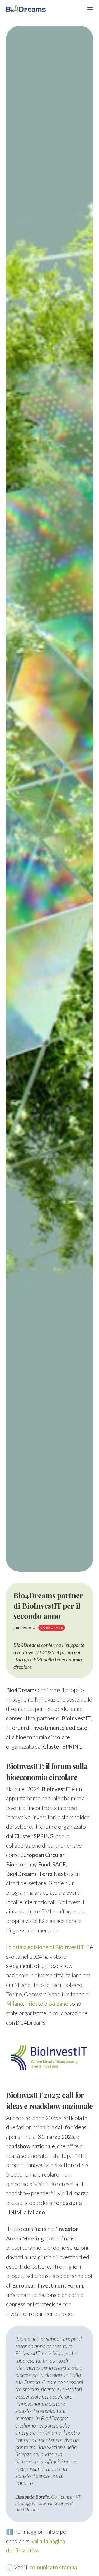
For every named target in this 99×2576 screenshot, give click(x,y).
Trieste (34, 2003)
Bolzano (58, 2003)
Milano (15, 2003)
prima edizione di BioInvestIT (48, 1947)
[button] (90, 9)
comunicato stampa (53, 2567)
